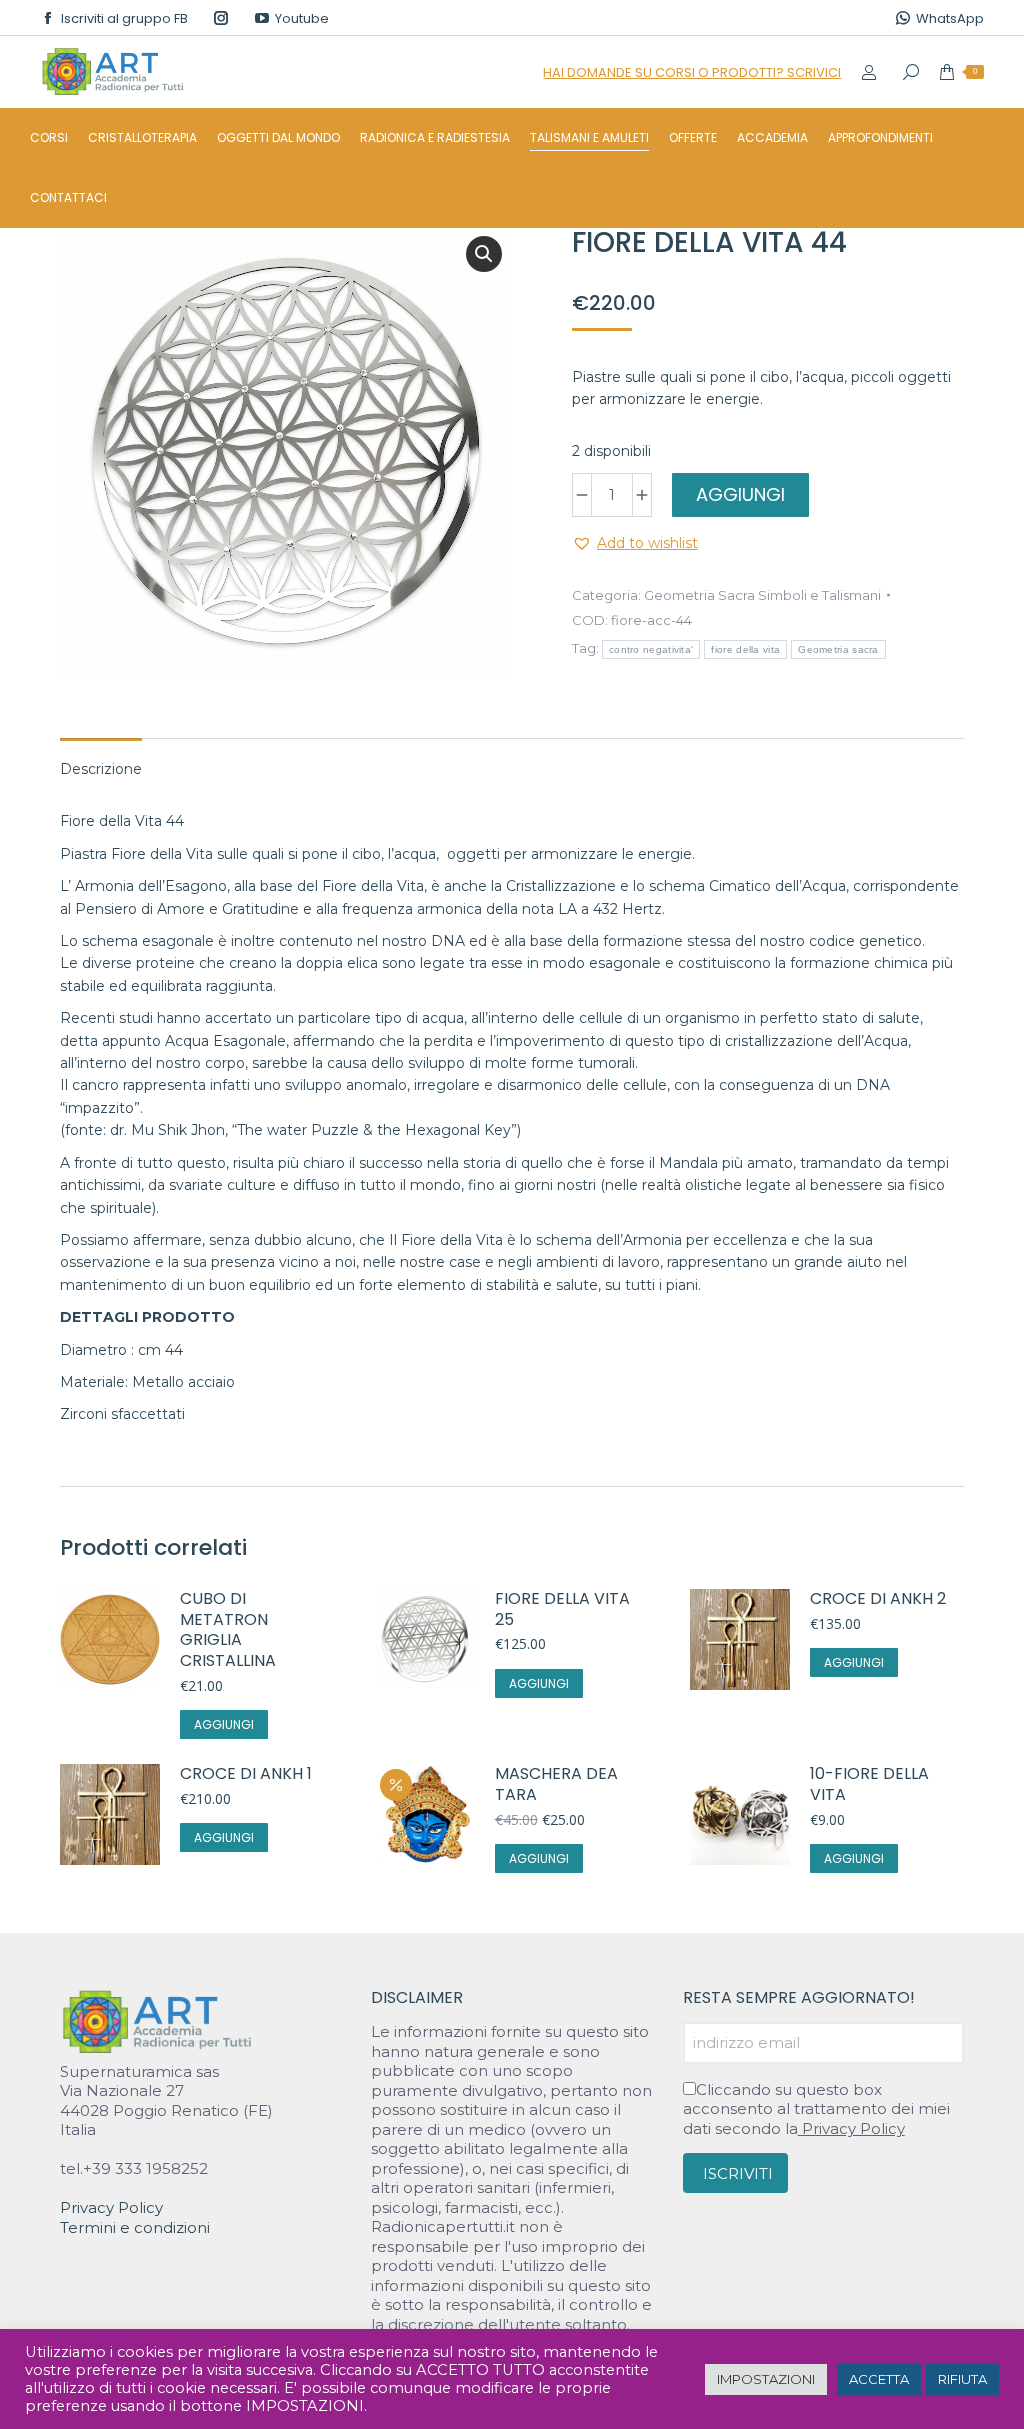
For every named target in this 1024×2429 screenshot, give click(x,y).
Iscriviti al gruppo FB (124, 18)
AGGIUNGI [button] (224, 1724)
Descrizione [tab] (101, 769)
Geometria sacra (838, 649)
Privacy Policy (111, 2207)
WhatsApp (950, 18)
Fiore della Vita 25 (562, 1610)
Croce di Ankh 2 (878, 1599)
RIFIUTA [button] (962, 2379)
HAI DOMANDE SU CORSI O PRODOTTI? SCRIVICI (692, 72)
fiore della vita (745, 649)
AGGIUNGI (740, 494)
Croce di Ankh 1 (246, 1774)
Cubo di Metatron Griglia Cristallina (228, 1630)
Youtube (302, 18)
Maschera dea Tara (556, 1785)
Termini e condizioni (135, 2227)
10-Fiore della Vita (869, 1785)
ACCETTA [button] (879, 2379)
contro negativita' (651, 649)
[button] (484, 254)
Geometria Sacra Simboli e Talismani (762, 595)
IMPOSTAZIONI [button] (766, 2379)
